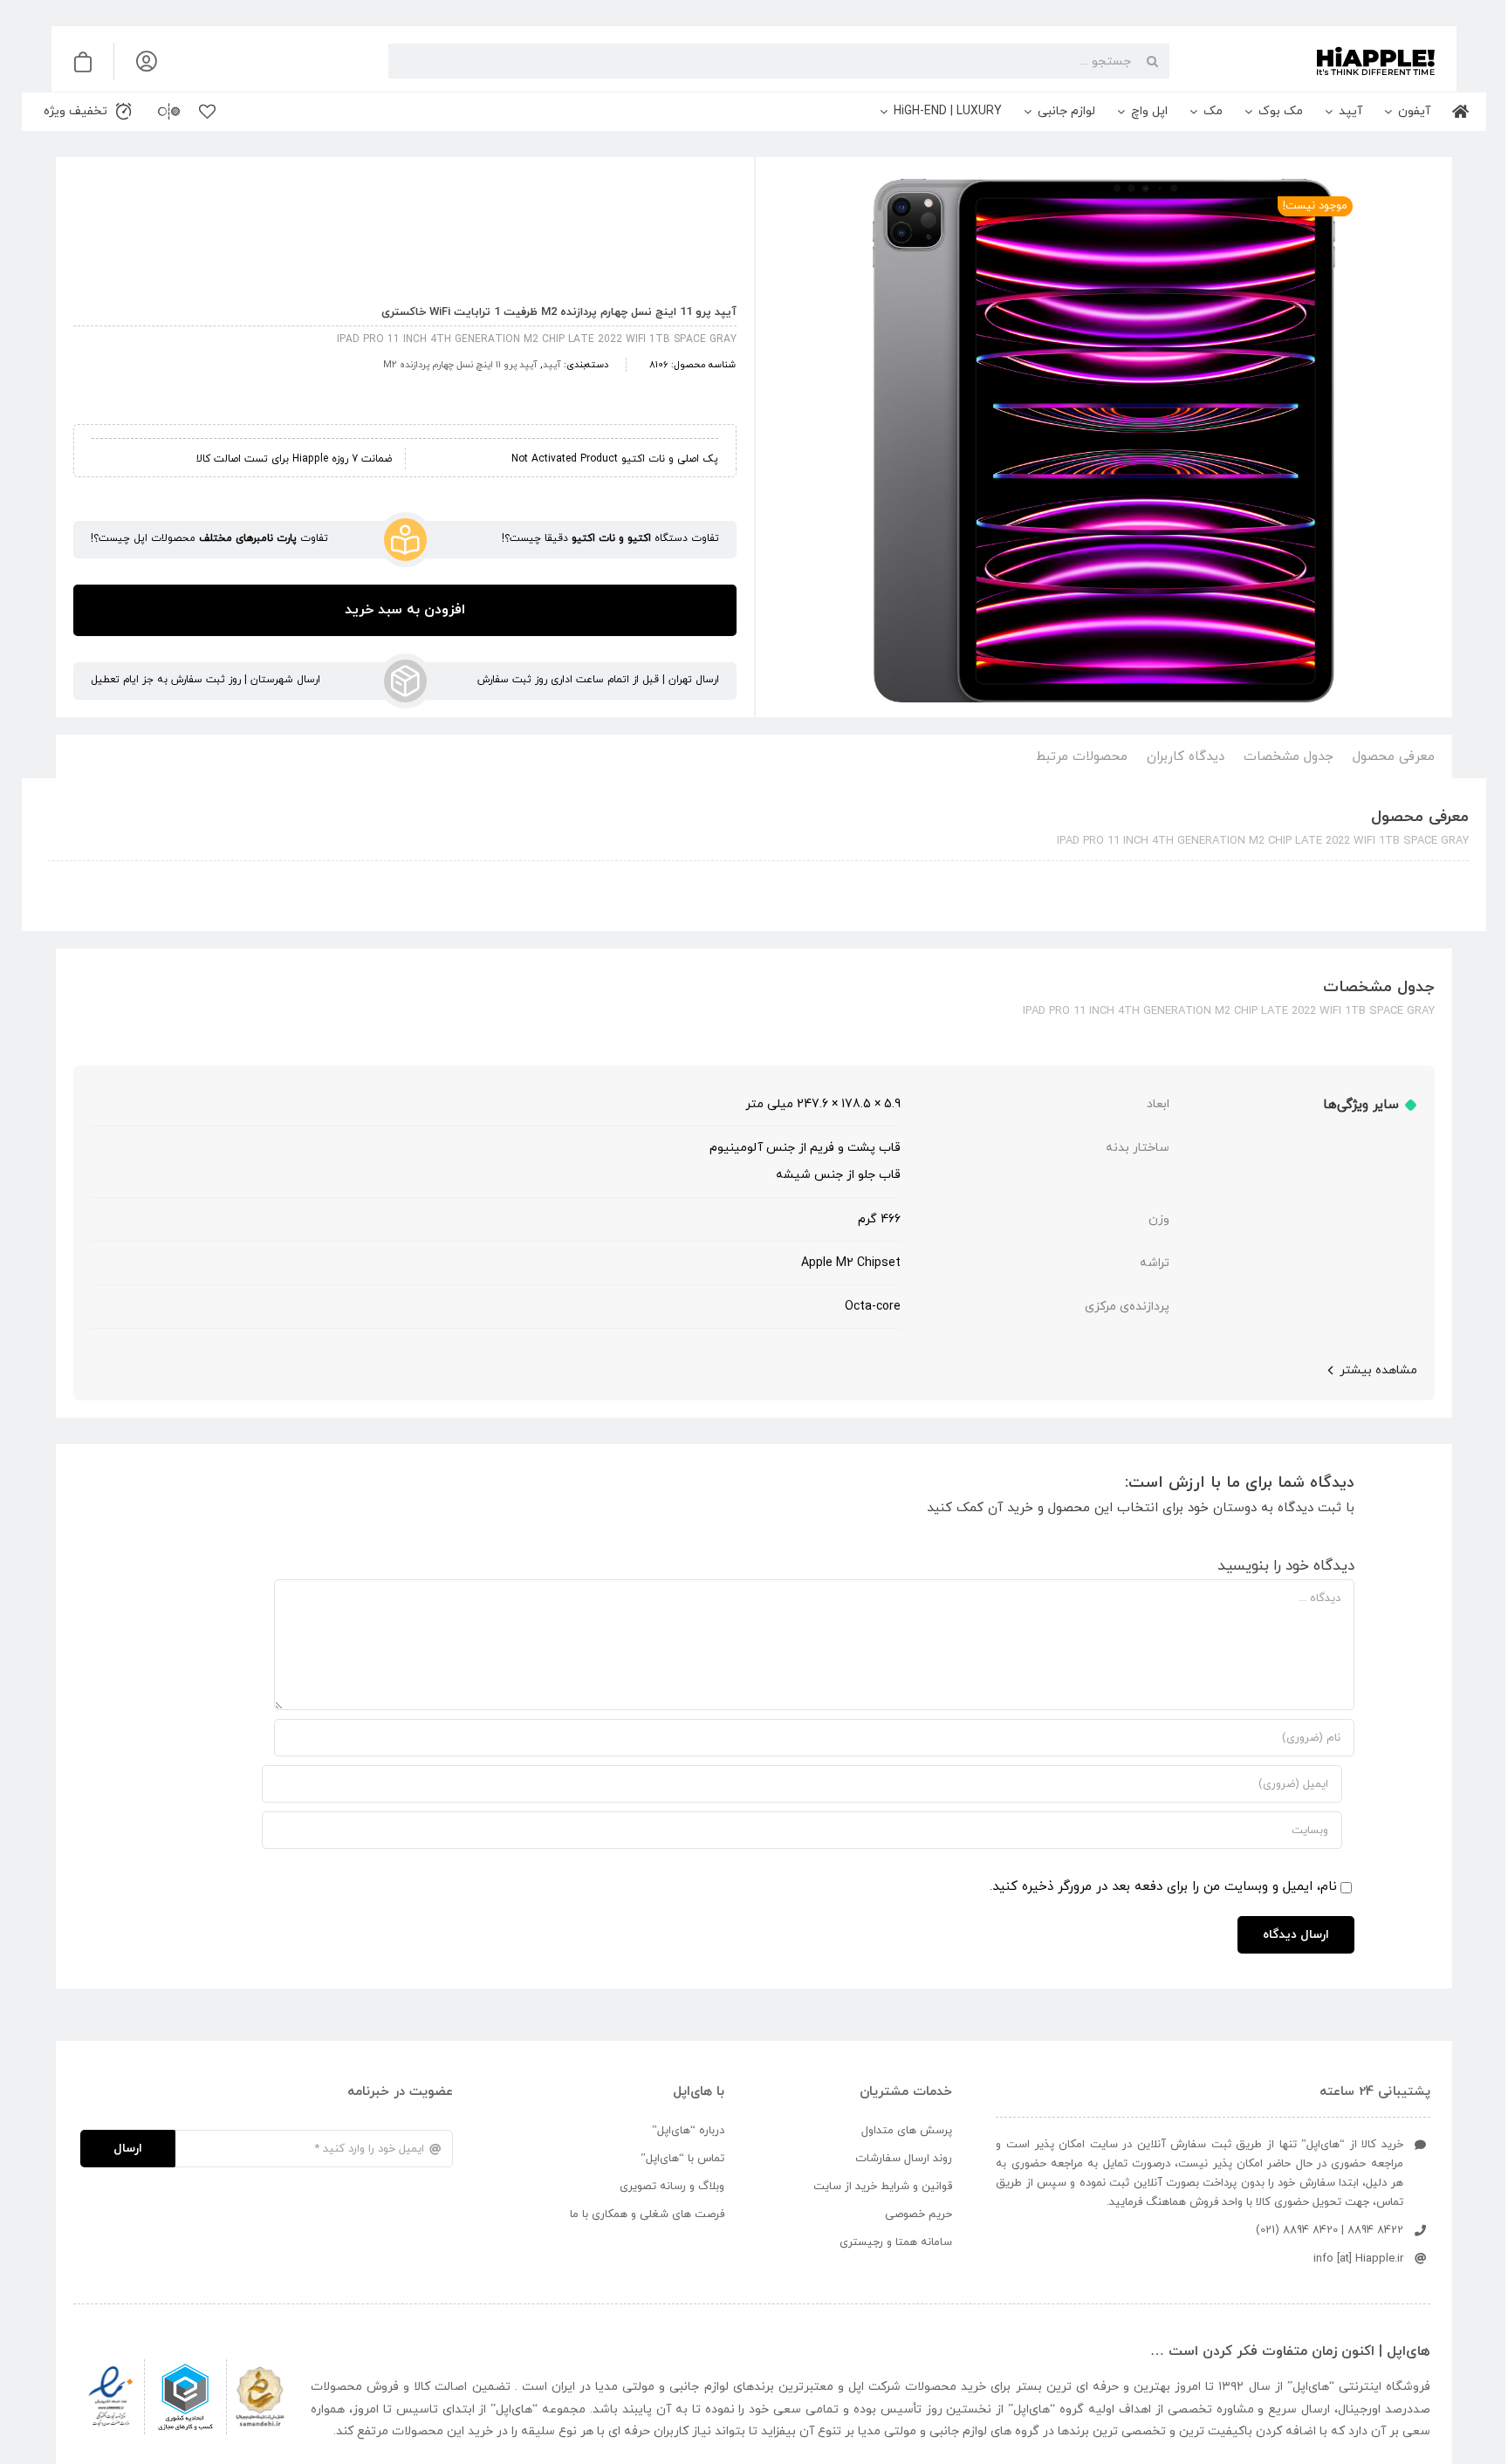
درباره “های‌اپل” (688, 2131)
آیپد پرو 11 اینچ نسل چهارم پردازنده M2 (460, 365)
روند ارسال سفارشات (904, 2159)
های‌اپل (1311, 2387)
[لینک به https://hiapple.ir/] (1309, 61)
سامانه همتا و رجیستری (896, 2242)
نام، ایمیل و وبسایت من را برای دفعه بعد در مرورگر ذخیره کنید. (1163, 1887)
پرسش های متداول (907, 2131)
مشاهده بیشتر (1378, 1370)
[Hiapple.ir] (1104, 441)
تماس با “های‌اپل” (682, 2159)
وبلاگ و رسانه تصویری (672, 2187)
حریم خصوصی (919, 2214)
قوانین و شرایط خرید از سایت (883, 2187)
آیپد (552, 365)
